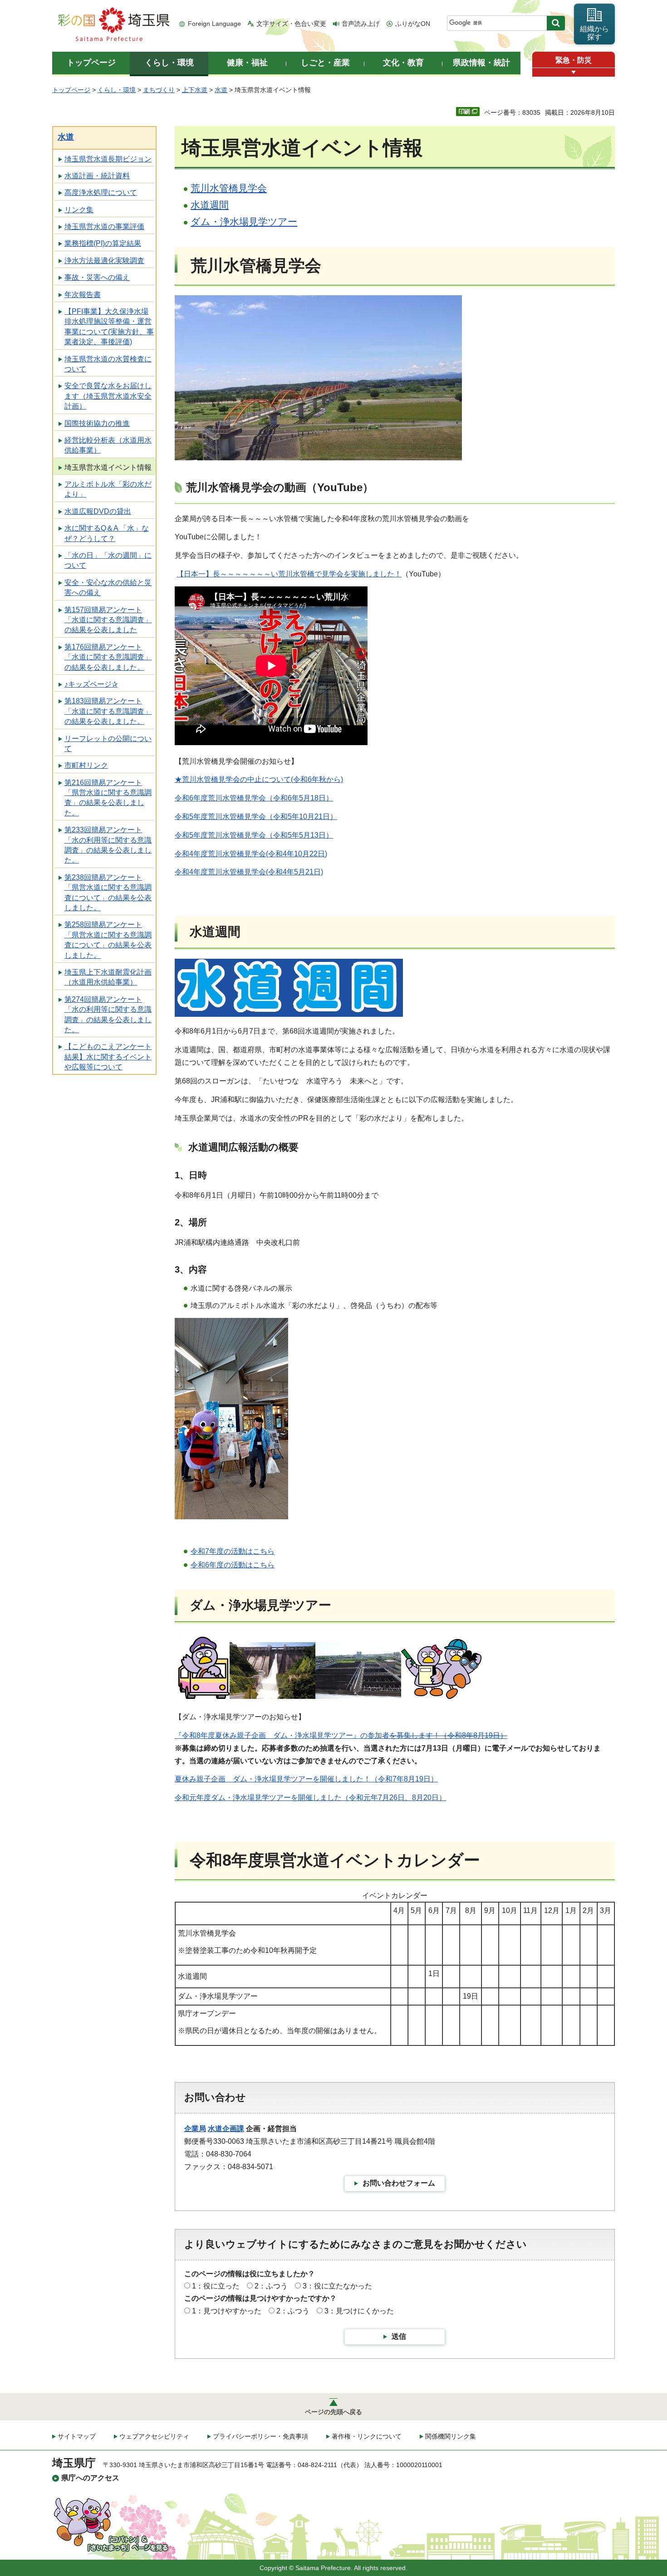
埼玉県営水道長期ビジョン (108, 159)
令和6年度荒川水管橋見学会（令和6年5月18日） (254, 798)
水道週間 (210, 205)
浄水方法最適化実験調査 (104, 261)
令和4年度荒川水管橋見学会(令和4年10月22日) (251, 854)
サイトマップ (77, 2436)
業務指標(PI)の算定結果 (103, 243)
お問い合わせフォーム (399, 2183)
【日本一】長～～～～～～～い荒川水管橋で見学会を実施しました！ (289, 574)
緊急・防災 (574, 60)
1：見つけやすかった (227, 2311)
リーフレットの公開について (108, 744)
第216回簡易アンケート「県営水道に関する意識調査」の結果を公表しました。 (108, 798)
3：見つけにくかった (359, 2311)
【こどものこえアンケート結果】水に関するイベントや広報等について (108, 1057)
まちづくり (159, 90)
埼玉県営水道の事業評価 (104, 227)
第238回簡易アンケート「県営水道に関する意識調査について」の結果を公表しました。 (108, 893)
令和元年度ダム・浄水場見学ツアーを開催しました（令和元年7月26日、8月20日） (310, 1798)
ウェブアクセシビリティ (154, 2436)
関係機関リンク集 (451, 2436)
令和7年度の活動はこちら (233, 1551)
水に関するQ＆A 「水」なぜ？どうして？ (107, 533)
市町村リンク (86, 765)
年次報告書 (83, 295)
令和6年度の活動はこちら (233, 1565)
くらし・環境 (117, 90)
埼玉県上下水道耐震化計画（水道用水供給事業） (108, 977)
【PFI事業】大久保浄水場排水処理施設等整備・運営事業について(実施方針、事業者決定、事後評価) (109, 327)
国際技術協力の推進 (97, 423)
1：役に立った (216, 2286)
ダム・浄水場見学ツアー (244, 222)
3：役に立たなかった (337, 2286)
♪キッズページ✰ (91, 684)
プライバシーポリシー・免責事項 (260, 2436)
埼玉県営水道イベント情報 (108, 467)
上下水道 (195, 90)
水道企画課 (226, 2129)
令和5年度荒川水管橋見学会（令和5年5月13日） (254, 835)
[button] (574, 72)
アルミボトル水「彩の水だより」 (108, 489)
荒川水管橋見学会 (229, 188)
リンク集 (79, 210)
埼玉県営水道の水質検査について (108, 364)
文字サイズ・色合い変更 (291, 24)
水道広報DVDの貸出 (98, 511)
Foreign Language (214, 24)
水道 (221, 90)
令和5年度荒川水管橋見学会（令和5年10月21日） (256, 817)
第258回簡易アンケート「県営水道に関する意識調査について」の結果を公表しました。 (108, 940)
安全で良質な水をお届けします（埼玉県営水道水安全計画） (108, 396)
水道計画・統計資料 (97, 176)
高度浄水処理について (101, 193)
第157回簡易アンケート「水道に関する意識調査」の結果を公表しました (108, 620)
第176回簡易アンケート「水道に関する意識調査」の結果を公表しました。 (108, 657)
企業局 (195, 2129)
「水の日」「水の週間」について (108, 560)
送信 (399, 2336)
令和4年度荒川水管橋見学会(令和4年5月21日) (249, 872)
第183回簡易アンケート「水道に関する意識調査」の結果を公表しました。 (108, 711)
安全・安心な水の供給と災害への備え (108, 588)
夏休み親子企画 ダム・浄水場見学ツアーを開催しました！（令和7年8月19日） (306, 1779)
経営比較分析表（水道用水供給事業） (108, 445)
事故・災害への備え (97, 277)
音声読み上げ (361, 24)
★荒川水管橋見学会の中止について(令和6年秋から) (259, 779)
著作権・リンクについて (367, 2436)
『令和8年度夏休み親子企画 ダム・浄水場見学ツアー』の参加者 (341, 1735)
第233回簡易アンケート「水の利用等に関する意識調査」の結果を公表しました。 (108, 845)
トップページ (71, 90)
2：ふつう (271, 2286)
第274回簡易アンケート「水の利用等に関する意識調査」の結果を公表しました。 (108, 1015)
